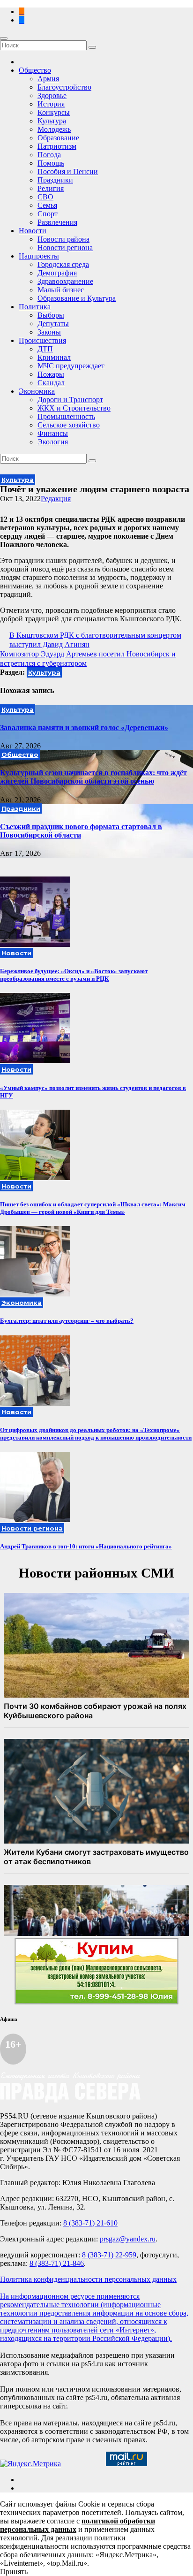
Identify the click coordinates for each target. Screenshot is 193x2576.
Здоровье (52, 95)
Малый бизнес (61, 290)
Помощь (51, 163)
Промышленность (66, 416)
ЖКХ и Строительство (74, 408)
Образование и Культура (77, 298)
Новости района (63, 239)
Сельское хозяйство (69, 425)
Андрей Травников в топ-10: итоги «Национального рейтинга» (86, 1546)
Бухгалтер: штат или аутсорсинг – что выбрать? (67, 1321)
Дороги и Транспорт (70, 400)
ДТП (45, 349)
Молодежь (54, 129)
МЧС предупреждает (71, 366)
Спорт (48, 214)
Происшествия (42, 340)
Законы (49, 332)
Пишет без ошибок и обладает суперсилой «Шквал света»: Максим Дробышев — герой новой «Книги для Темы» (93, 1208)
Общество (35, 70)
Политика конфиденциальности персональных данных (88, 2279)
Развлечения (57, 222)
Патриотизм (57, 146)
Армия (48, 79)
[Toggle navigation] (4, 38)
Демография (57, 273)
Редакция (56, 499)
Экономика (37, 391)
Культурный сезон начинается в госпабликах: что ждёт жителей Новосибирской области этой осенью (93, 777)
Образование (58, 138)
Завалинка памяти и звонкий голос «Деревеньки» (84, 728)
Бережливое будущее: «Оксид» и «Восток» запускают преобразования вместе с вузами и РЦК (74, 975)
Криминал (54, 357)
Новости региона (65, 248)
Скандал (51, 383)
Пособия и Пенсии (68, 171)
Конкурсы (54, 112)
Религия (51, 188)
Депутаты (53, 324)
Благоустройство (64, 87)
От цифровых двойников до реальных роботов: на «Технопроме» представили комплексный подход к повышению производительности (96, 1434)
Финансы (53, 433)
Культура (52, 121)
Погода (49, 155)
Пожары (51, 374)
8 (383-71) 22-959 (109, 2255)
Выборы (51, 315)
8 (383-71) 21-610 (90, 2223)
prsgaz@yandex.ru (128, 2239)
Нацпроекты (39, 256)
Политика (35, 307)
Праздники (55, 180)
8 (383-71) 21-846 (57, 2263)
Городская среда (63, 264)
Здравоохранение (65, 281)
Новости (33, 231)
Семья (47, 205)
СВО (45, 197)
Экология (53, 442)
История (51, 104)
